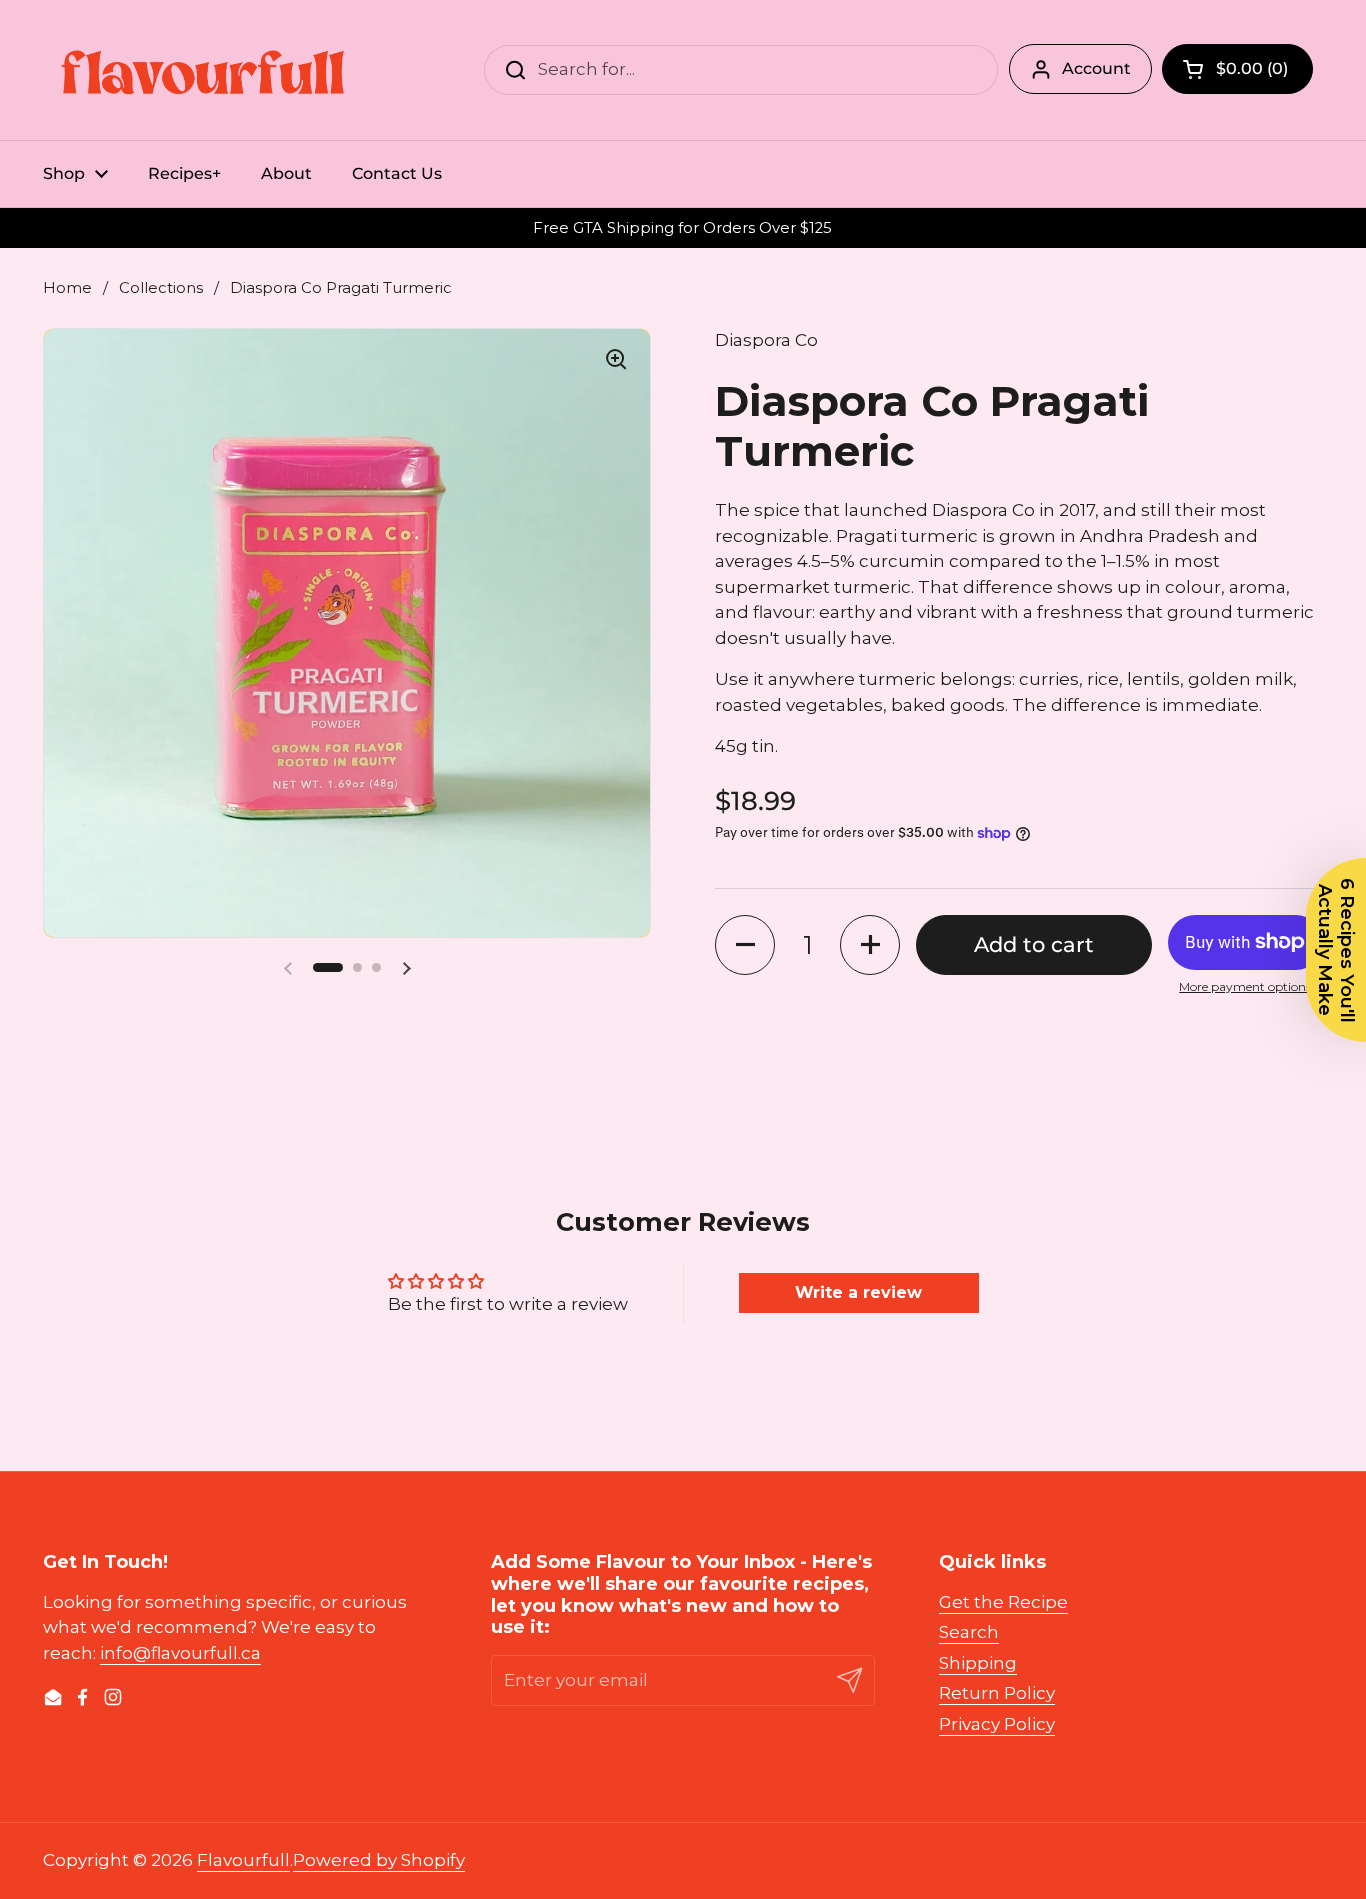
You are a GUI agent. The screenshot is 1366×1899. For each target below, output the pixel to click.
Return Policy (997, 1693)
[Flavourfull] (203, 70)
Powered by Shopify (379, 1860)
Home (67, 288)
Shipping (978, 1663)
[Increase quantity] (870, 945)
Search (969, 1632)
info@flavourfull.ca (180, 1653)
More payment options (1245, 986)
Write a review (858, 1292)
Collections (161, 288)
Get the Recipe (1003, 1602)
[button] (328, 967)
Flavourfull (243, 1860)
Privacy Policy (997, 1724)
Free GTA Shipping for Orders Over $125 (682, 228)
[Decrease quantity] (745, 945)
